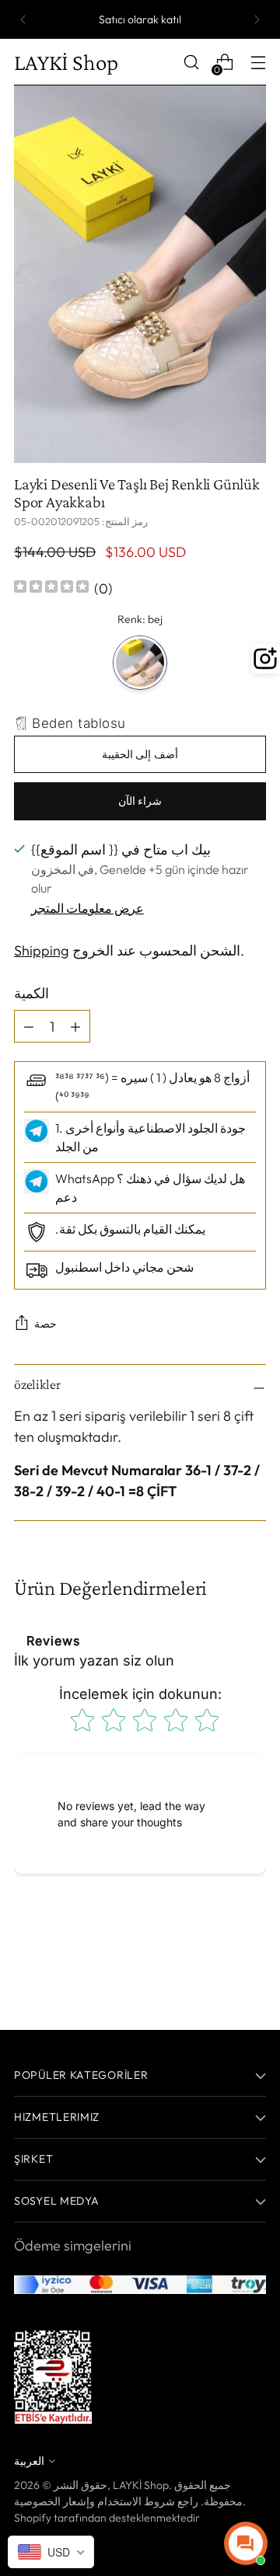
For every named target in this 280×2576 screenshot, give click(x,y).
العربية (29, 2461)
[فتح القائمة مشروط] (258, 63)
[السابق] (23, 19)
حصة (45, 1324)
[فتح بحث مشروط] (191, 63)
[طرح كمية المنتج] (75, 1026)
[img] (51, 588)
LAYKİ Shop (141, 2485)
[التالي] (257, 19)
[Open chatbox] (246, 2543)
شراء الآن (140, 801)
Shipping (42, 950)
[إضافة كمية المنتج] (29, 1026)
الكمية (31, 993)
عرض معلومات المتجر (87, 908)
